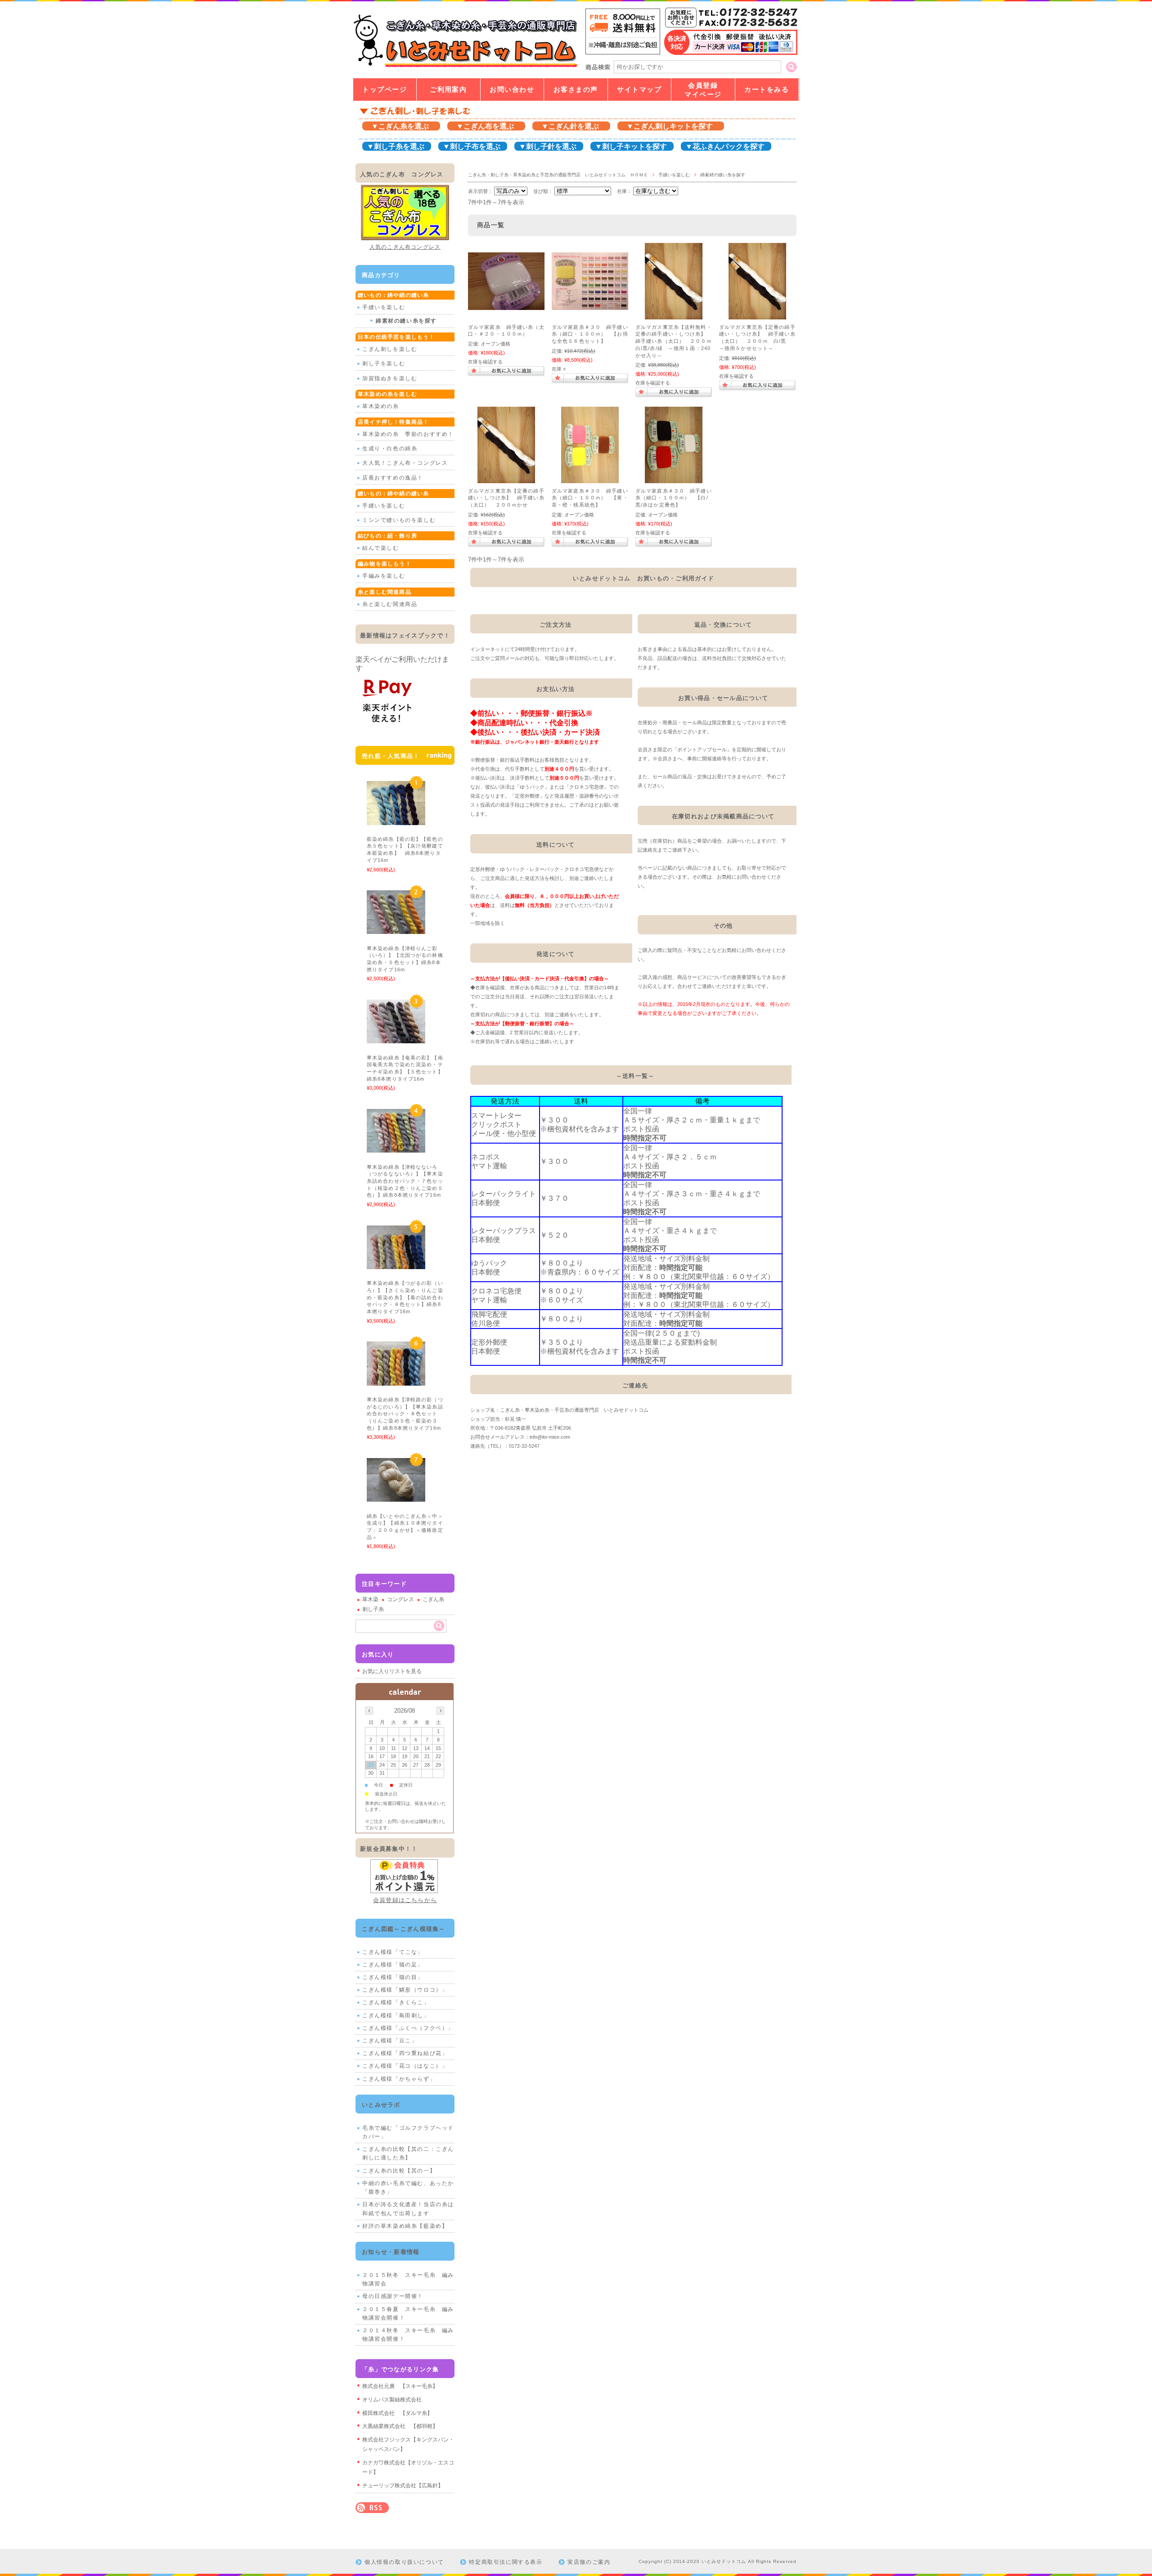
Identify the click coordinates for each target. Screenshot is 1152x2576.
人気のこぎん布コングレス (405, 247)
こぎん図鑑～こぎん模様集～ (404, 1929)
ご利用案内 (448, 90)
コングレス (400, 1599)
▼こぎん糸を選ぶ (400, 126)
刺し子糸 (373, 1609)
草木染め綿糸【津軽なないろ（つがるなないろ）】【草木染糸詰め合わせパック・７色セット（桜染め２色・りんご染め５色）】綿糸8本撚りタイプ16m (407, 1181)
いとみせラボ (381, 2105)
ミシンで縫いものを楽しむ (399, 520)
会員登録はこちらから (405, 1900)
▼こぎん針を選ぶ (570, 126)
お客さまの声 (576, 90)
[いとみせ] (590, 479)
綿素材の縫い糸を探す (406, 321)
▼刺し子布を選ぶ (472, 146)
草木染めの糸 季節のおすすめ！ (408, 434)
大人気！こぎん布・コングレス (405, 463)
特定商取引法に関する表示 (506, 2562)
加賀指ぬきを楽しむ (390, 378)
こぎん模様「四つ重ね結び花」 (405, 2053)
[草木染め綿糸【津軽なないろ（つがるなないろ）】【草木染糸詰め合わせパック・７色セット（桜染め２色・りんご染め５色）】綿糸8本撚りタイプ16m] (396, 1148)
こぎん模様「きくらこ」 (396, 2002)
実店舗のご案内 (589, 2562)
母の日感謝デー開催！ (393, 2296)
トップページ (385, 90)
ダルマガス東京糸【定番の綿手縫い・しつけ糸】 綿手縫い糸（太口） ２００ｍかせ (506, 498)
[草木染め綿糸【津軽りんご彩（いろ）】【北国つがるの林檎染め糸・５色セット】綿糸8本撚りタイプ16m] (396, 929)
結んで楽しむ (381, 548)
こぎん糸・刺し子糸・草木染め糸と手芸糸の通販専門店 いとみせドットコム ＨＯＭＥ (558, 175)
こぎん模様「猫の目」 (393, 1977)
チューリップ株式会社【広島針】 (403, 2486)
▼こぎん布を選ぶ (485, 126)
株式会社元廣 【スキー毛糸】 (400, 2386)
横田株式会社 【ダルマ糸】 (397, 2413)
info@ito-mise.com (550, 1437)
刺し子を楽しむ (384, 364)
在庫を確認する (485, 362)
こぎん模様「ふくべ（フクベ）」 (408, 2028)
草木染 (370, 1599)
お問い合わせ (512, 90)
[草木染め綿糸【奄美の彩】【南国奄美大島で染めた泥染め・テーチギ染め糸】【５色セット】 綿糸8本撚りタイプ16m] (396, 1039)
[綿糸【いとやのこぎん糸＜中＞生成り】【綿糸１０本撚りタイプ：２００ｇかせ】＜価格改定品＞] (396, 1497)
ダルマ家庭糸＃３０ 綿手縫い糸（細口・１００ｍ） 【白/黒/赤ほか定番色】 (674, 498)
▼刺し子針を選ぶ (548, 146)
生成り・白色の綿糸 (390, 449)
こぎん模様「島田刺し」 (396, 2015)
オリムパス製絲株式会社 (392, 2400)
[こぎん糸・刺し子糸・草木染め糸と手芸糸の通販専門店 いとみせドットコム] (465, 67)
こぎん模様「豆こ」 (390, 2041)
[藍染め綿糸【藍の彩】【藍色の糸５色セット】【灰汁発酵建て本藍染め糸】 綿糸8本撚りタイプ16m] (396, 820)
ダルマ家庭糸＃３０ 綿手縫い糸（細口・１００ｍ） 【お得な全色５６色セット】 (590, 334)
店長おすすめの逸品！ (393, 478)
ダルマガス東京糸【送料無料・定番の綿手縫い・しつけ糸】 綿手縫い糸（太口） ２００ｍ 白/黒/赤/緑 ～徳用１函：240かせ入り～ (676, 341)
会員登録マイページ (703, 90)
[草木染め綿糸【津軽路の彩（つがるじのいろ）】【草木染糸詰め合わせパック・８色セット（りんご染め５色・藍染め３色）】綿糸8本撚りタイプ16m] (396, 1381)
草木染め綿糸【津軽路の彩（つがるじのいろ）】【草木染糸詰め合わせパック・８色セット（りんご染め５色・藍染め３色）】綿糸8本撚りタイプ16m (407, 1414)
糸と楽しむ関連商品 (390, 604)
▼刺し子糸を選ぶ (396, 146)
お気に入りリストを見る (392, 1671)
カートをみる (767, 90)
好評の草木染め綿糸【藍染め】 (405, 2226)
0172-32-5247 (524, 1446)
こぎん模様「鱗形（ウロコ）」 (405, 1990)
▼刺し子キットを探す (631, 146)
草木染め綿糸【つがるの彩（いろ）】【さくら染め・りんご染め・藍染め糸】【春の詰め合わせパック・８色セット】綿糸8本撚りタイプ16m (405, 1297)
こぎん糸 (433, 1599)
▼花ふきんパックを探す (725, 146)
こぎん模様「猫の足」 (393, 1965)
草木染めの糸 (381, 406)
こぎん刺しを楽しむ (390, 349)
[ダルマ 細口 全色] (590, 305)
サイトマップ (639, 90)
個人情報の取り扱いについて (404, 2562)
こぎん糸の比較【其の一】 (399, 2171)
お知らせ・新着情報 (391, 2252)
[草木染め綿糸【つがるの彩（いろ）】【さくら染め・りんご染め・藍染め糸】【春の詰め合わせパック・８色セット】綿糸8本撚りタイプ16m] (396, 1265)
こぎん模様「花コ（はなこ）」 (405, 2066)
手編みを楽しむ (384, 576)
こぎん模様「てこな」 (393, 1952)
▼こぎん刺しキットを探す (670, 126)
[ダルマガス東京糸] (674, 315)
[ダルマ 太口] (506, 305)
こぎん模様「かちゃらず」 (399, 2079)
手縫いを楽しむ (674, 175)
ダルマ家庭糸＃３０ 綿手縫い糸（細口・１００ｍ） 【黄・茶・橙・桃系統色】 (590, 498)
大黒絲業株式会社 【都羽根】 (400, 2426)
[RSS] (372, 2508)
